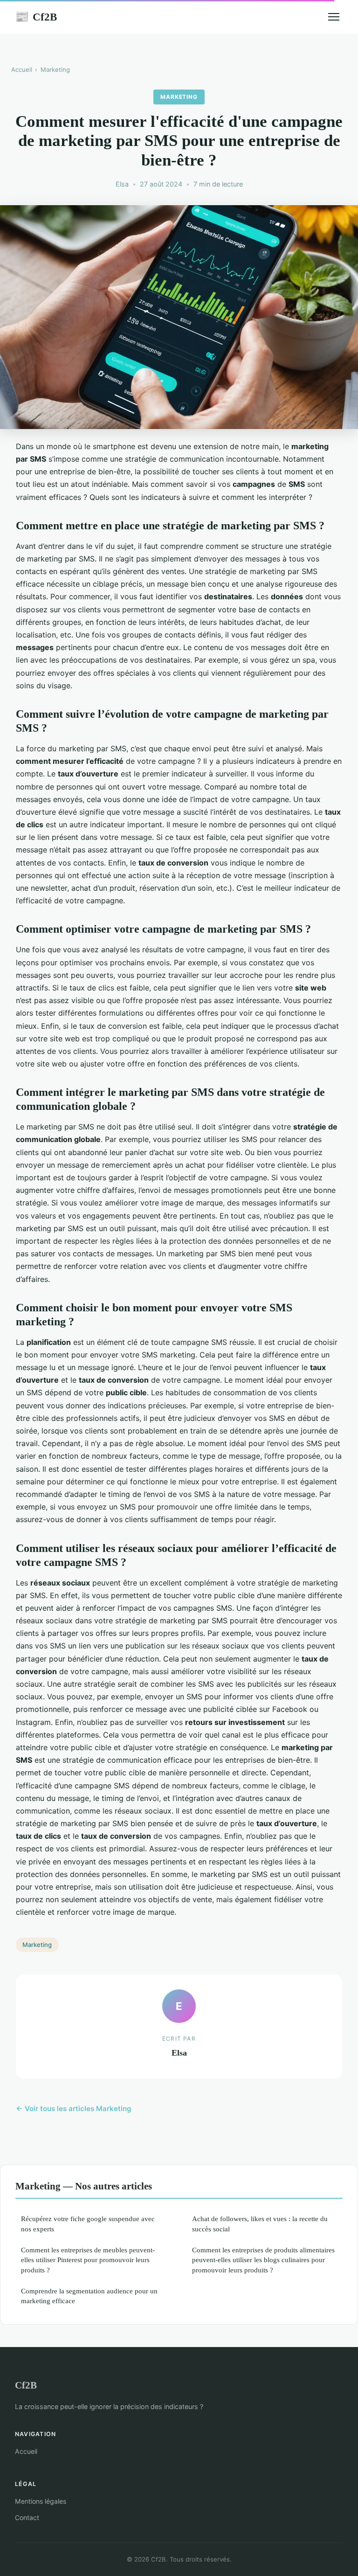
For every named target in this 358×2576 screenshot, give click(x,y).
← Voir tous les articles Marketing (74, 2109)
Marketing (55, 69)
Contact (27, 2517)
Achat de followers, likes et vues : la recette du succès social (260, 2223)
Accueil (22, 69)
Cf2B (36, 17)
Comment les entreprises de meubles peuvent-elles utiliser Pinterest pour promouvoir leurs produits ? (88, 2260)
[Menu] (334, 17)
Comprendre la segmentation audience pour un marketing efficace (89, 2296)
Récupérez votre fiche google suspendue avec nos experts (88, 2223)
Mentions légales (41, 2501)
